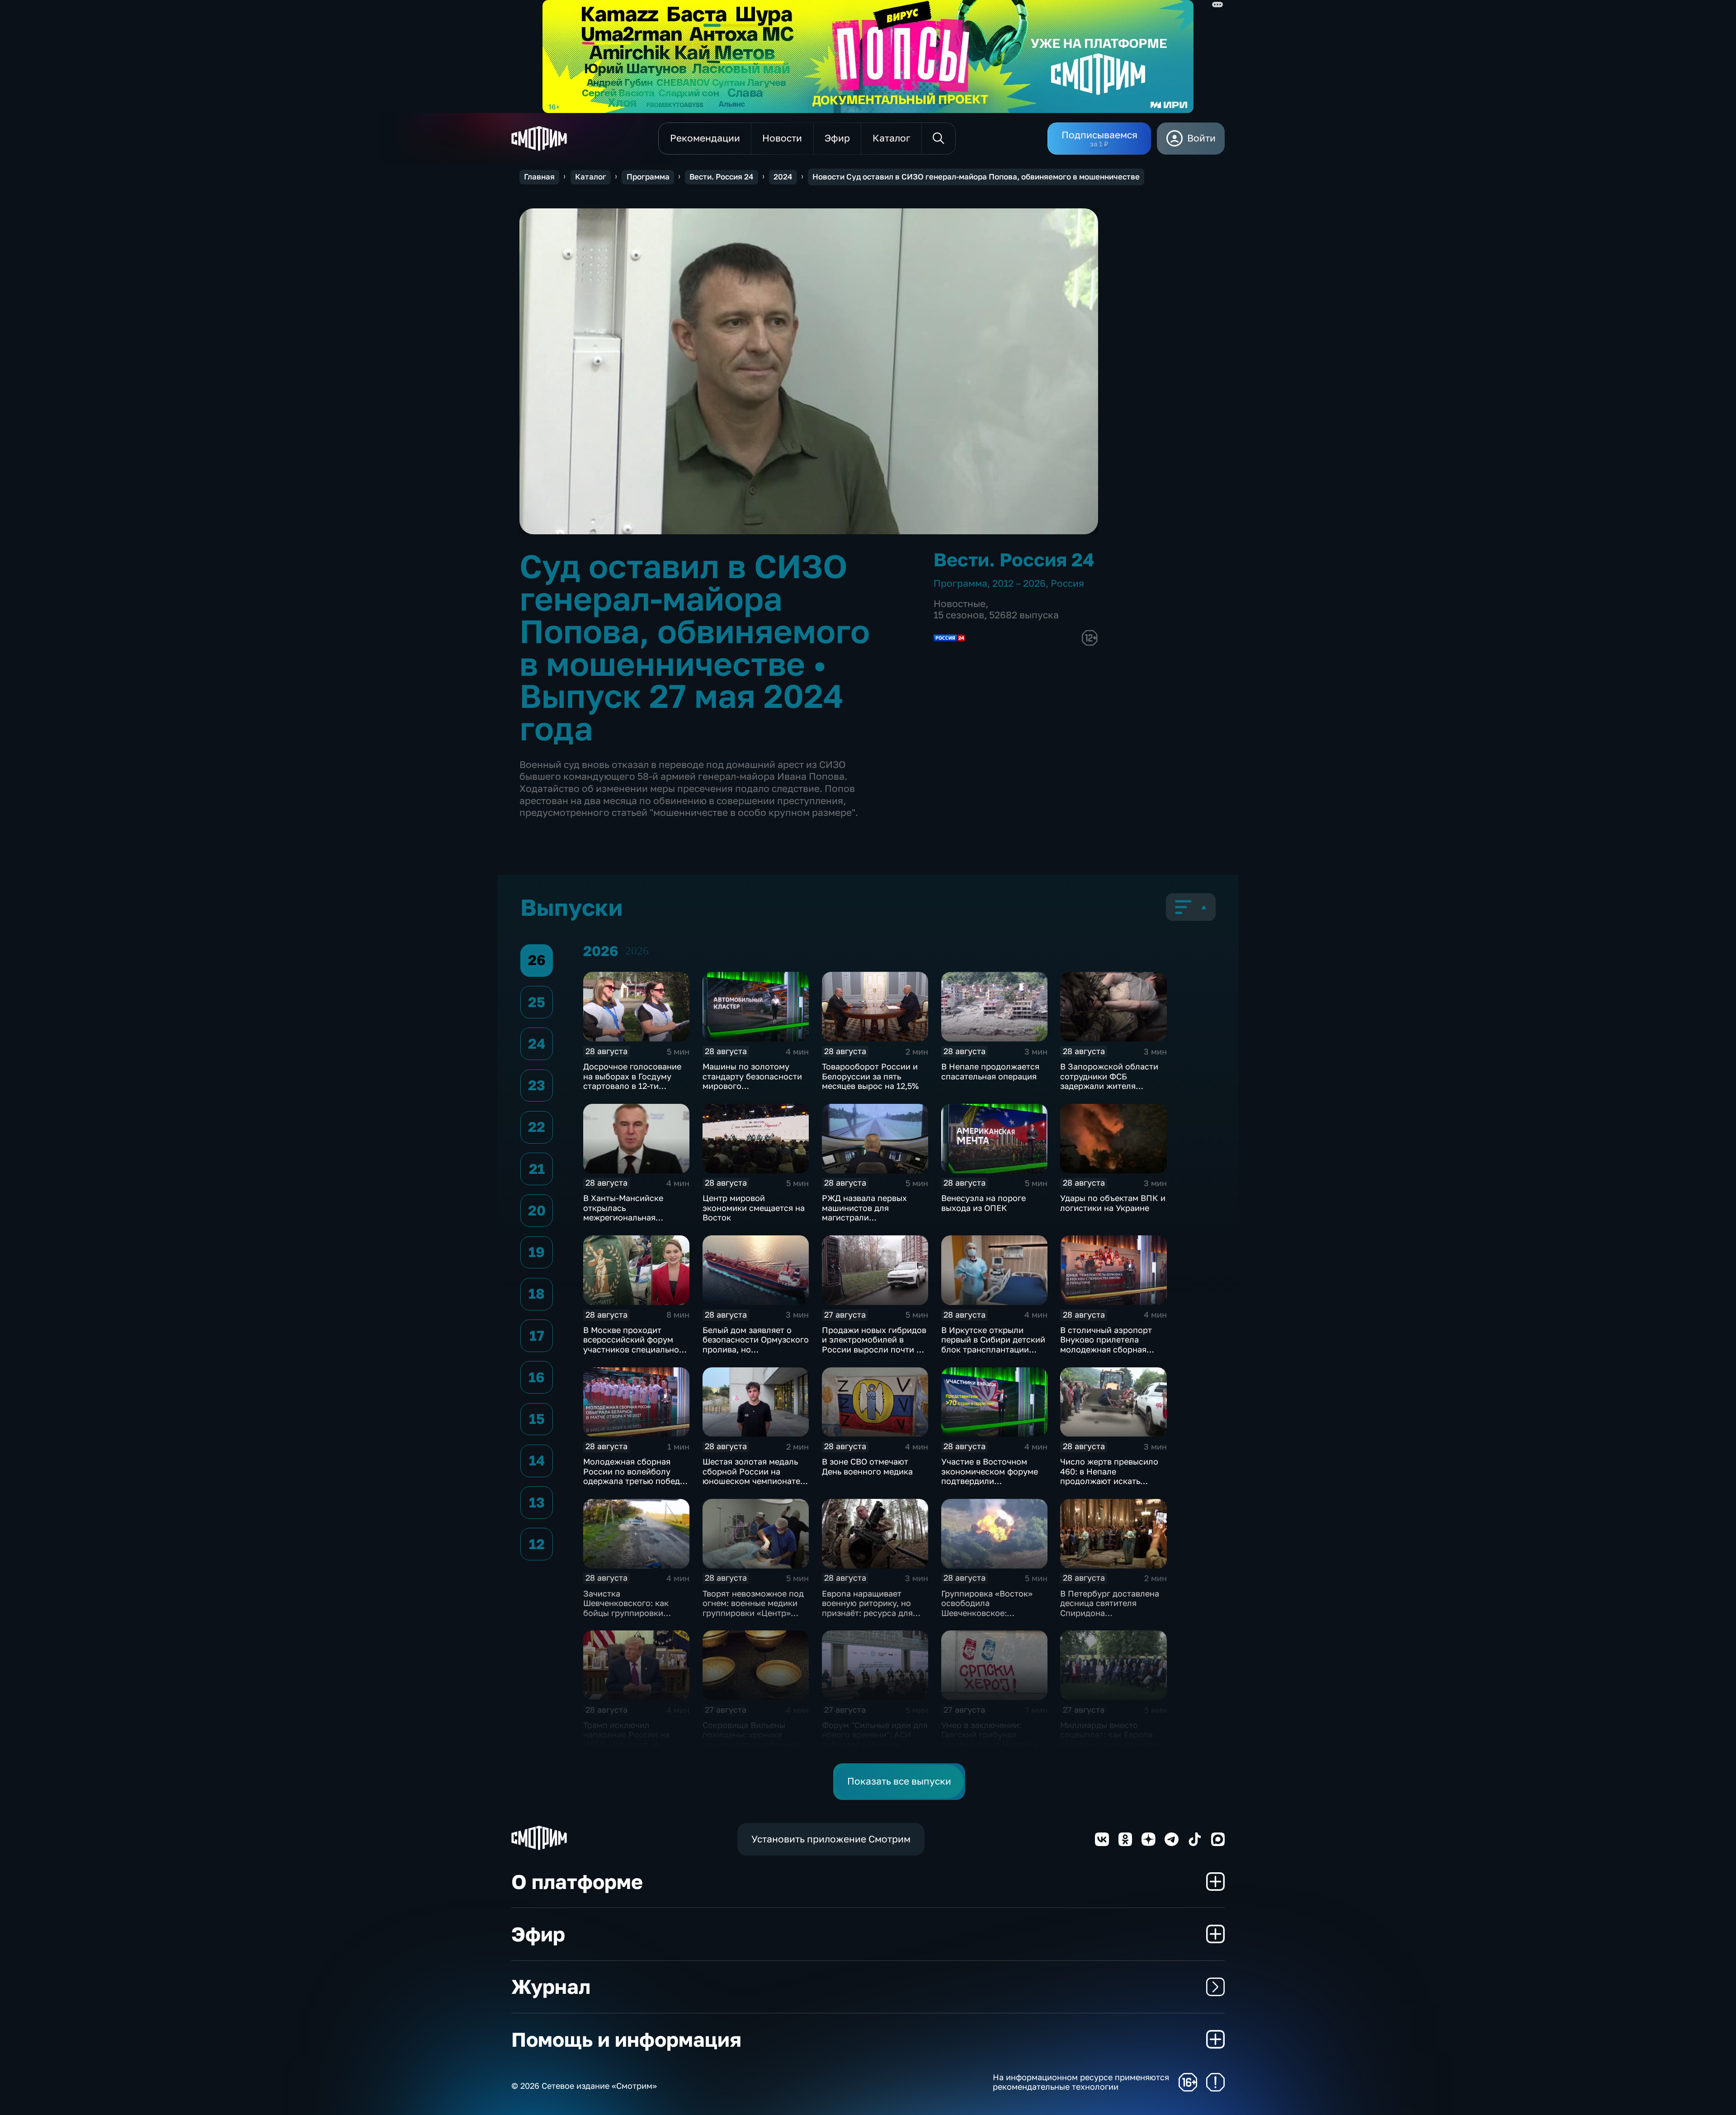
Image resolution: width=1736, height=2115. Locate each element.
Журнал (551, 1986)
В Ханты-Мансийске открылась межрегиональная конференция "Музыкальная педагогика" (623, 1222)
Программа (648, 177)
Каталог (591, 177)
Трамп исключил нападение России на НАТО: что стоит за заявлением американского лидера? (632, 1744)
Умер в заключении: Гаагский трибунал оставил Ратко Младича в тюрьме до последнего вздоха (993, 1744)
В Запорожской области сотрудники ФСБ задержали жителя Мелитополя (1109, 1081)
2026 (637, 951)
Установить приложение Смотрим (831, 1839)
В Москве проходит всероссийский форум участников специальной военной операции (634, 1345)
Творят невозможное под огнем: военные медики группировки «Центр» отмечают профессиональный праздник (753, 1618)
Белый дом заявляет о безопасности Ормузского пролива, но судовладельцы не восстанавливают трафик (756, 1349)
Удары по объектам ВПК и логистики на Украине (1113, 1203)
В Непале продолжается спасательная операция (990, 1071)
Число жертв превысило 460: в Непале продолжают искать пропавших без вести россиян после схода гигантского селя (1109, 1486)
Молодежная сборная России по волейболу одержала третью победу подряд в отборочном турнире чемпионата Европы (634, 1486)
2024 (783, 177)
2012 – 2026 (1019, 583)
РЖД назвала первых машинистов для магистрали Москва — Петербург (864, 1213)
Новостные (960, 604)
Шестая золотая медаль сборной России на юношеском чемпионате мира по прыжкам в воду (752, 1476)
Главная (539, 177)
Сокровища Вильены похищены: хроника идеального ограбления (750, 1735)
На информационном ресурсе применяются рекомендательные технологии (1081, 2082)
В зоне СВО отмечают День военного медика (867, 1466)
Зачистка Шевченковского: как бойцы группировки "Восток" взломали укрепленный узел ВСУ (629, 1613)
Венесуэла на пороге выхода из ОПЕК (984, 1203)
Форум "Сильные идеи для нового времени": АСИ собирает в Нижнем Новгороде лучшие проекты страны (875, 1744)
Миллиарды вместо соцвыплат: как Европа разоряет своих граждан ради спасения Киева (1109, 1740)
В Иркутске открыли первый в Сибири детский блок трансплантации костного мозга (993, 1345)
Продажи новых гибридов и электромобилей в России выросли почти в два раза (874, 1345)
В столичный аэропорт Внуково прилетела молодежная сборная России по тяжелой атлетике (1106, 1349)
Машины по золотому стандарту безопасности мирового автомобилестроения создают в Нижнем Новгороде (752, 1091)
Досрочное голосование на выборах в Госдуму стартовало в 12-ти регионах (632, 1081)
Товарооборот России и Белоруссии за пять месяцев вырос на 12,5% (870, 1076)
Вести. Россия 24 (721, 177)
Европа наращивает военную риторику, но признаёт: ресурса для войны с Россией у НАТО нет (872, 1613)
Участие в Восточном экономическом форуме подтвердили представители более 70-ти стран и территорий (992, 1481)
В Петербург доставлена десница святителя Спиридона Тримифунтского (1110, 1608)
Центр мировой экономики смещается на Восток (754, 1208)
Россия (1067, 583)
